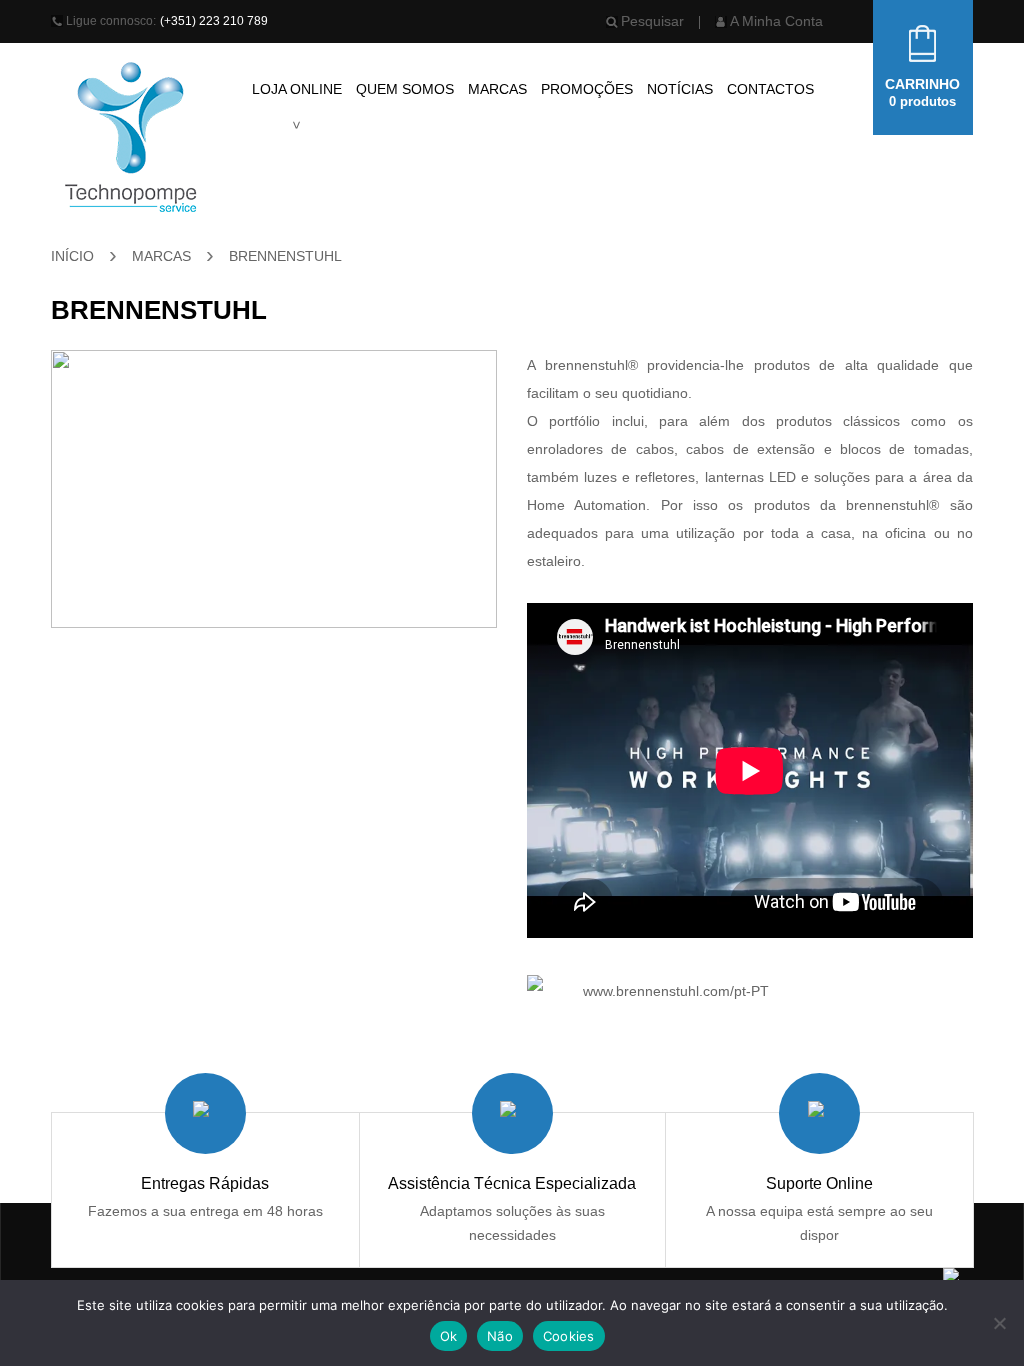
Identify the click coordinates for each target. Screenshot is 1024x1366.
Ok (449, 1336)
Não (500, 1336)
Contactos (770, 89)
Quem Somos (405, 89)
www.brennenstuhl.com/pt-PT (676, 991)
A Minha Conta (776, 21)
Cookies (569, 1336)
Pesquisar (652, 21)
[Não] (999, 1323)
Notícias (680, 89)
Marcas (497, 89)
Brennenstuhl (285, 256)
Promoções (587, 89)
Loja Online (297, 89)
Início (72, 256)
